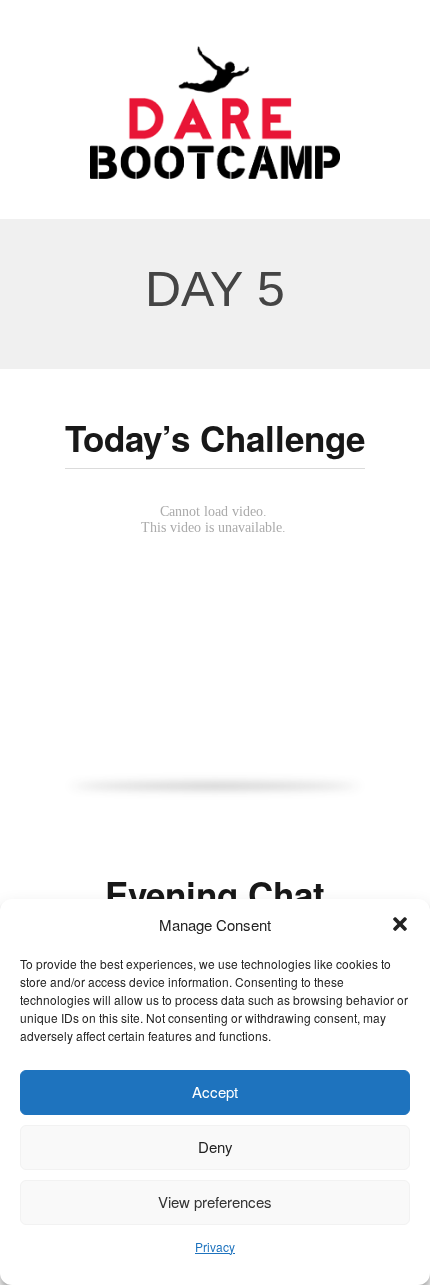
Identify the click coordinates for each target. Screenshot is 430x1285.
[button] (400, 924)
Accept (215, 1091)
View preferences (215, 1201)
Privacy (215, 1246)
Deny (215, 1146)
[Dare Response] (215, 104)
